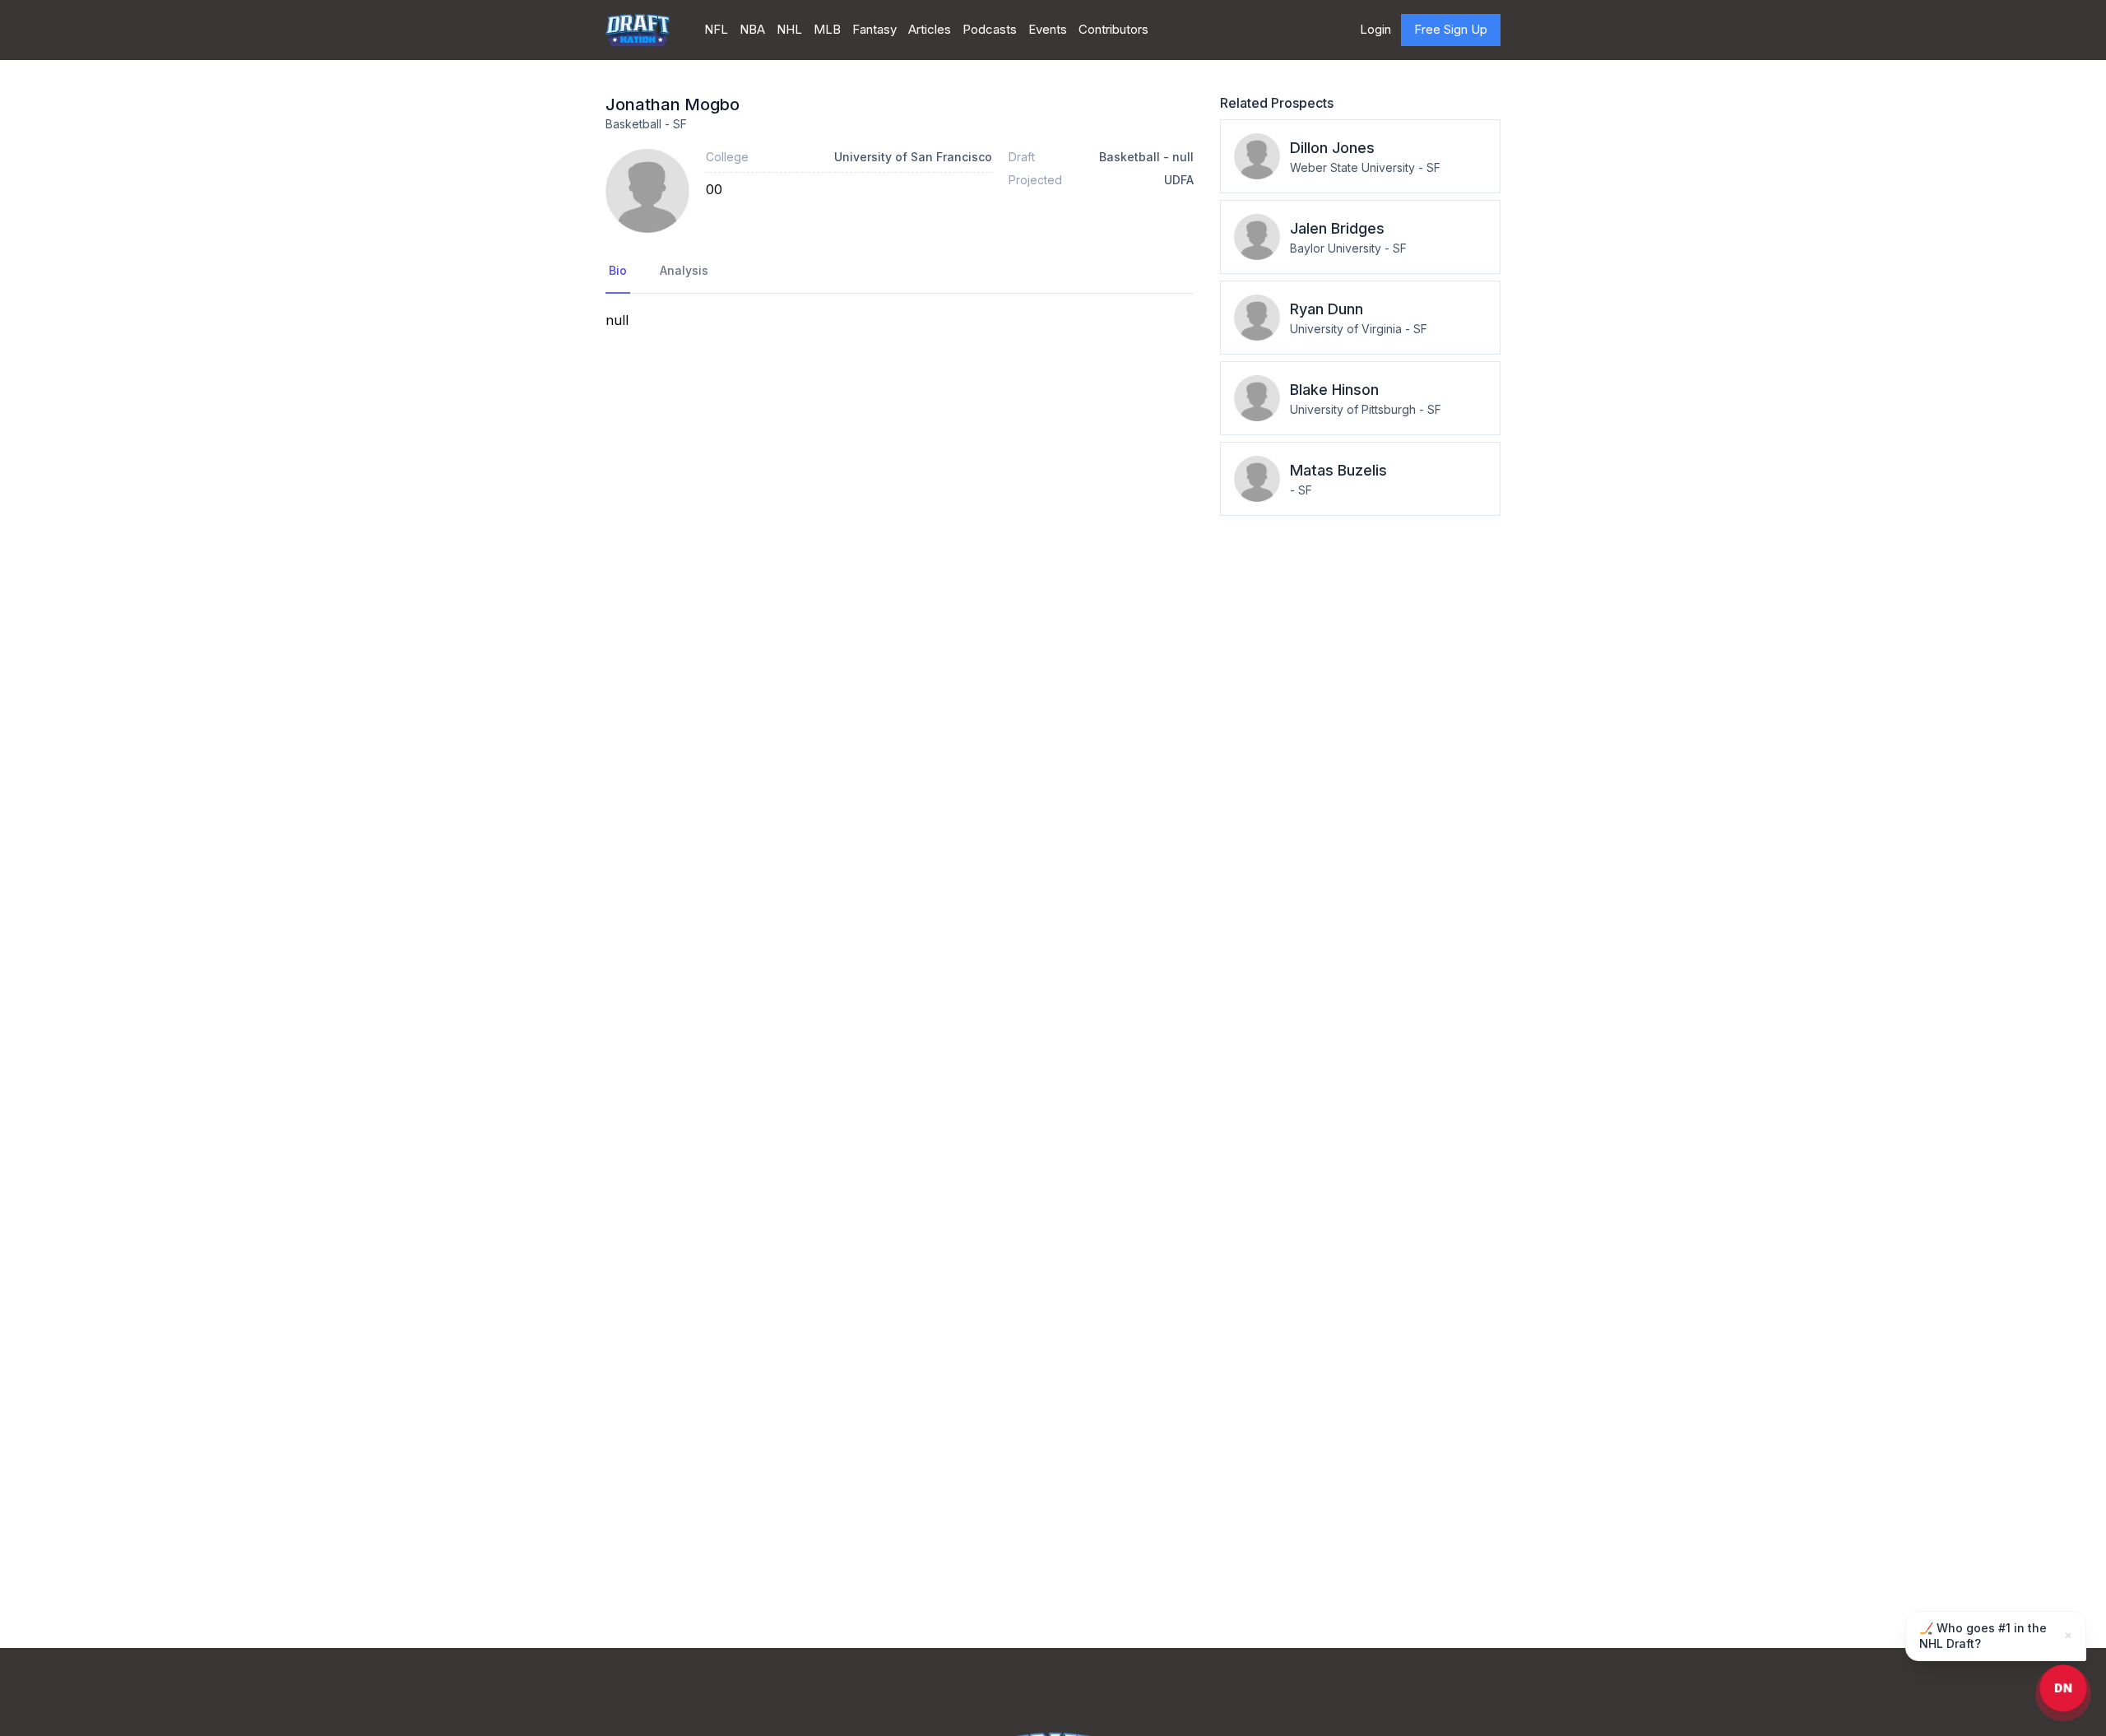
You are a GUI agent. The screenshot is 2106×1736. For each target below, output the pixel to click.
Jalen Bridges (1337, 228)
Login (1375, 29)
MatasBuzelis (1338, 470)
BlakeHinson (1334, 390)
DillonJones (1332, 148)
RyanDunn (1327, 309)
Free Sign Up (1451, 29)
